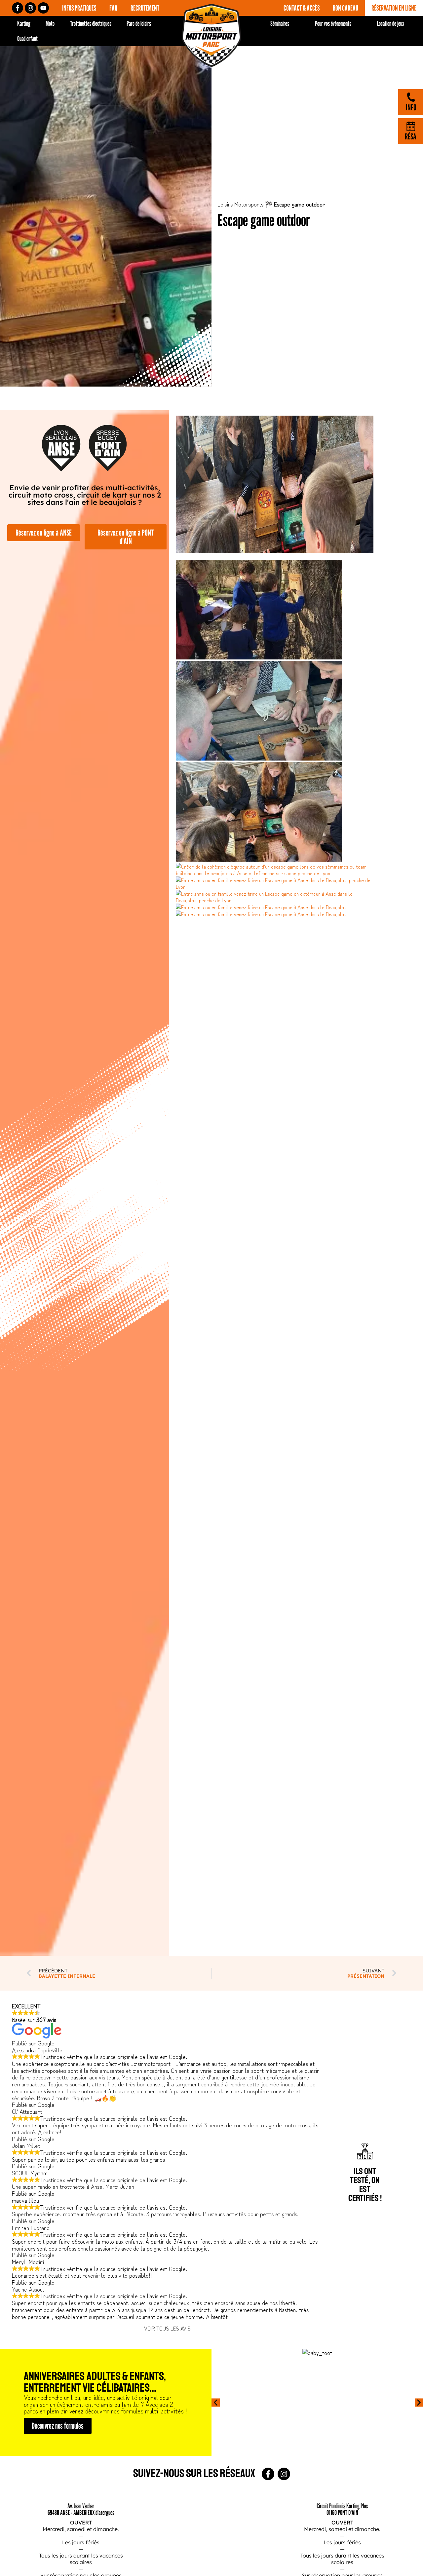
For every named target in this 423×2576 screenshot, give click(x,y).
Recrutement (145, 8)
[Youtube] (43, 8)
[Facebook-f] (18, 8)
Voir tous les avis (167, 2328)
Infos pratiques (79, 8)
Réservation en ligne (394, 8)
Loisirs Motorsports (240, 204)
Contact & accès (302, 8)
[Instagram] (30, 8)
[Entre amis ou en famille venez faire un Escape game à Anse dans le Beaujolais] (262, 907)
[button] (216, 2402)
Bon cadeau (346, 8)
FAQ (113, 8)
